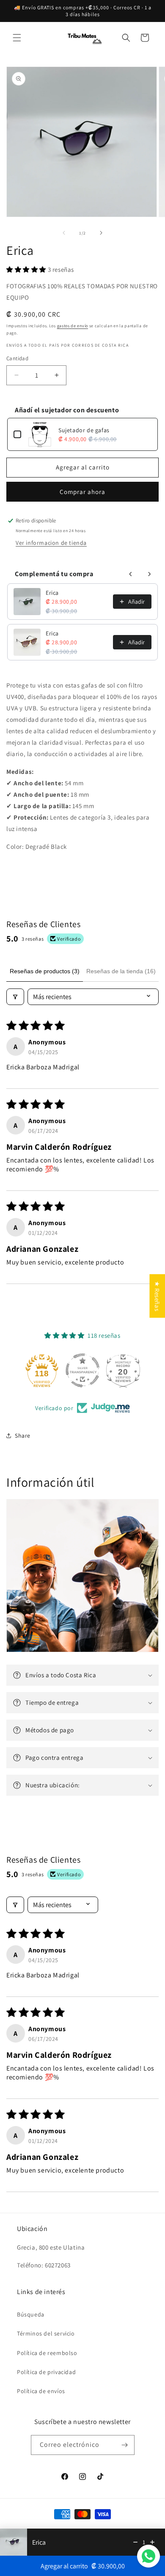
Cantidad (17, 358)
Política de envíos (41, 2391)
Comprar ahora (82, 492)
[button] (17, 38)
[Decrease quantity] (135, 2542)
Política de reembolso (47, 2353)
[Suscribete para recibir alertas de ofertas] (125, 2445)
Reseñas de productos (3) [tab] (45, 971)
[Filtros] (15, 997)
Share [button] (23, 1436)
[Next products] (149, 574)
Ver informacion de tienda (51, 543)
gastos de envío (73, 326)
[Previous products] (131, 574)
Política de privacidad (46, 2372)
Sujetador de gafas (84, 430)
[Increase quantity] (152, 2542)
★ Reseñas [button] (157, 1296)
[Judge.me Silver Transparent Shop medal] (82, 1370)
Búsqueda (31, 2314)
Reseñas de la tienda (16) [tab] (121, 971)
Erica (52, 593)
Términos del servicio (46, 2333)
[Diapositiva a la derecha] (101, 233)
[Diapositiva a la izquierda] (64, 233)
